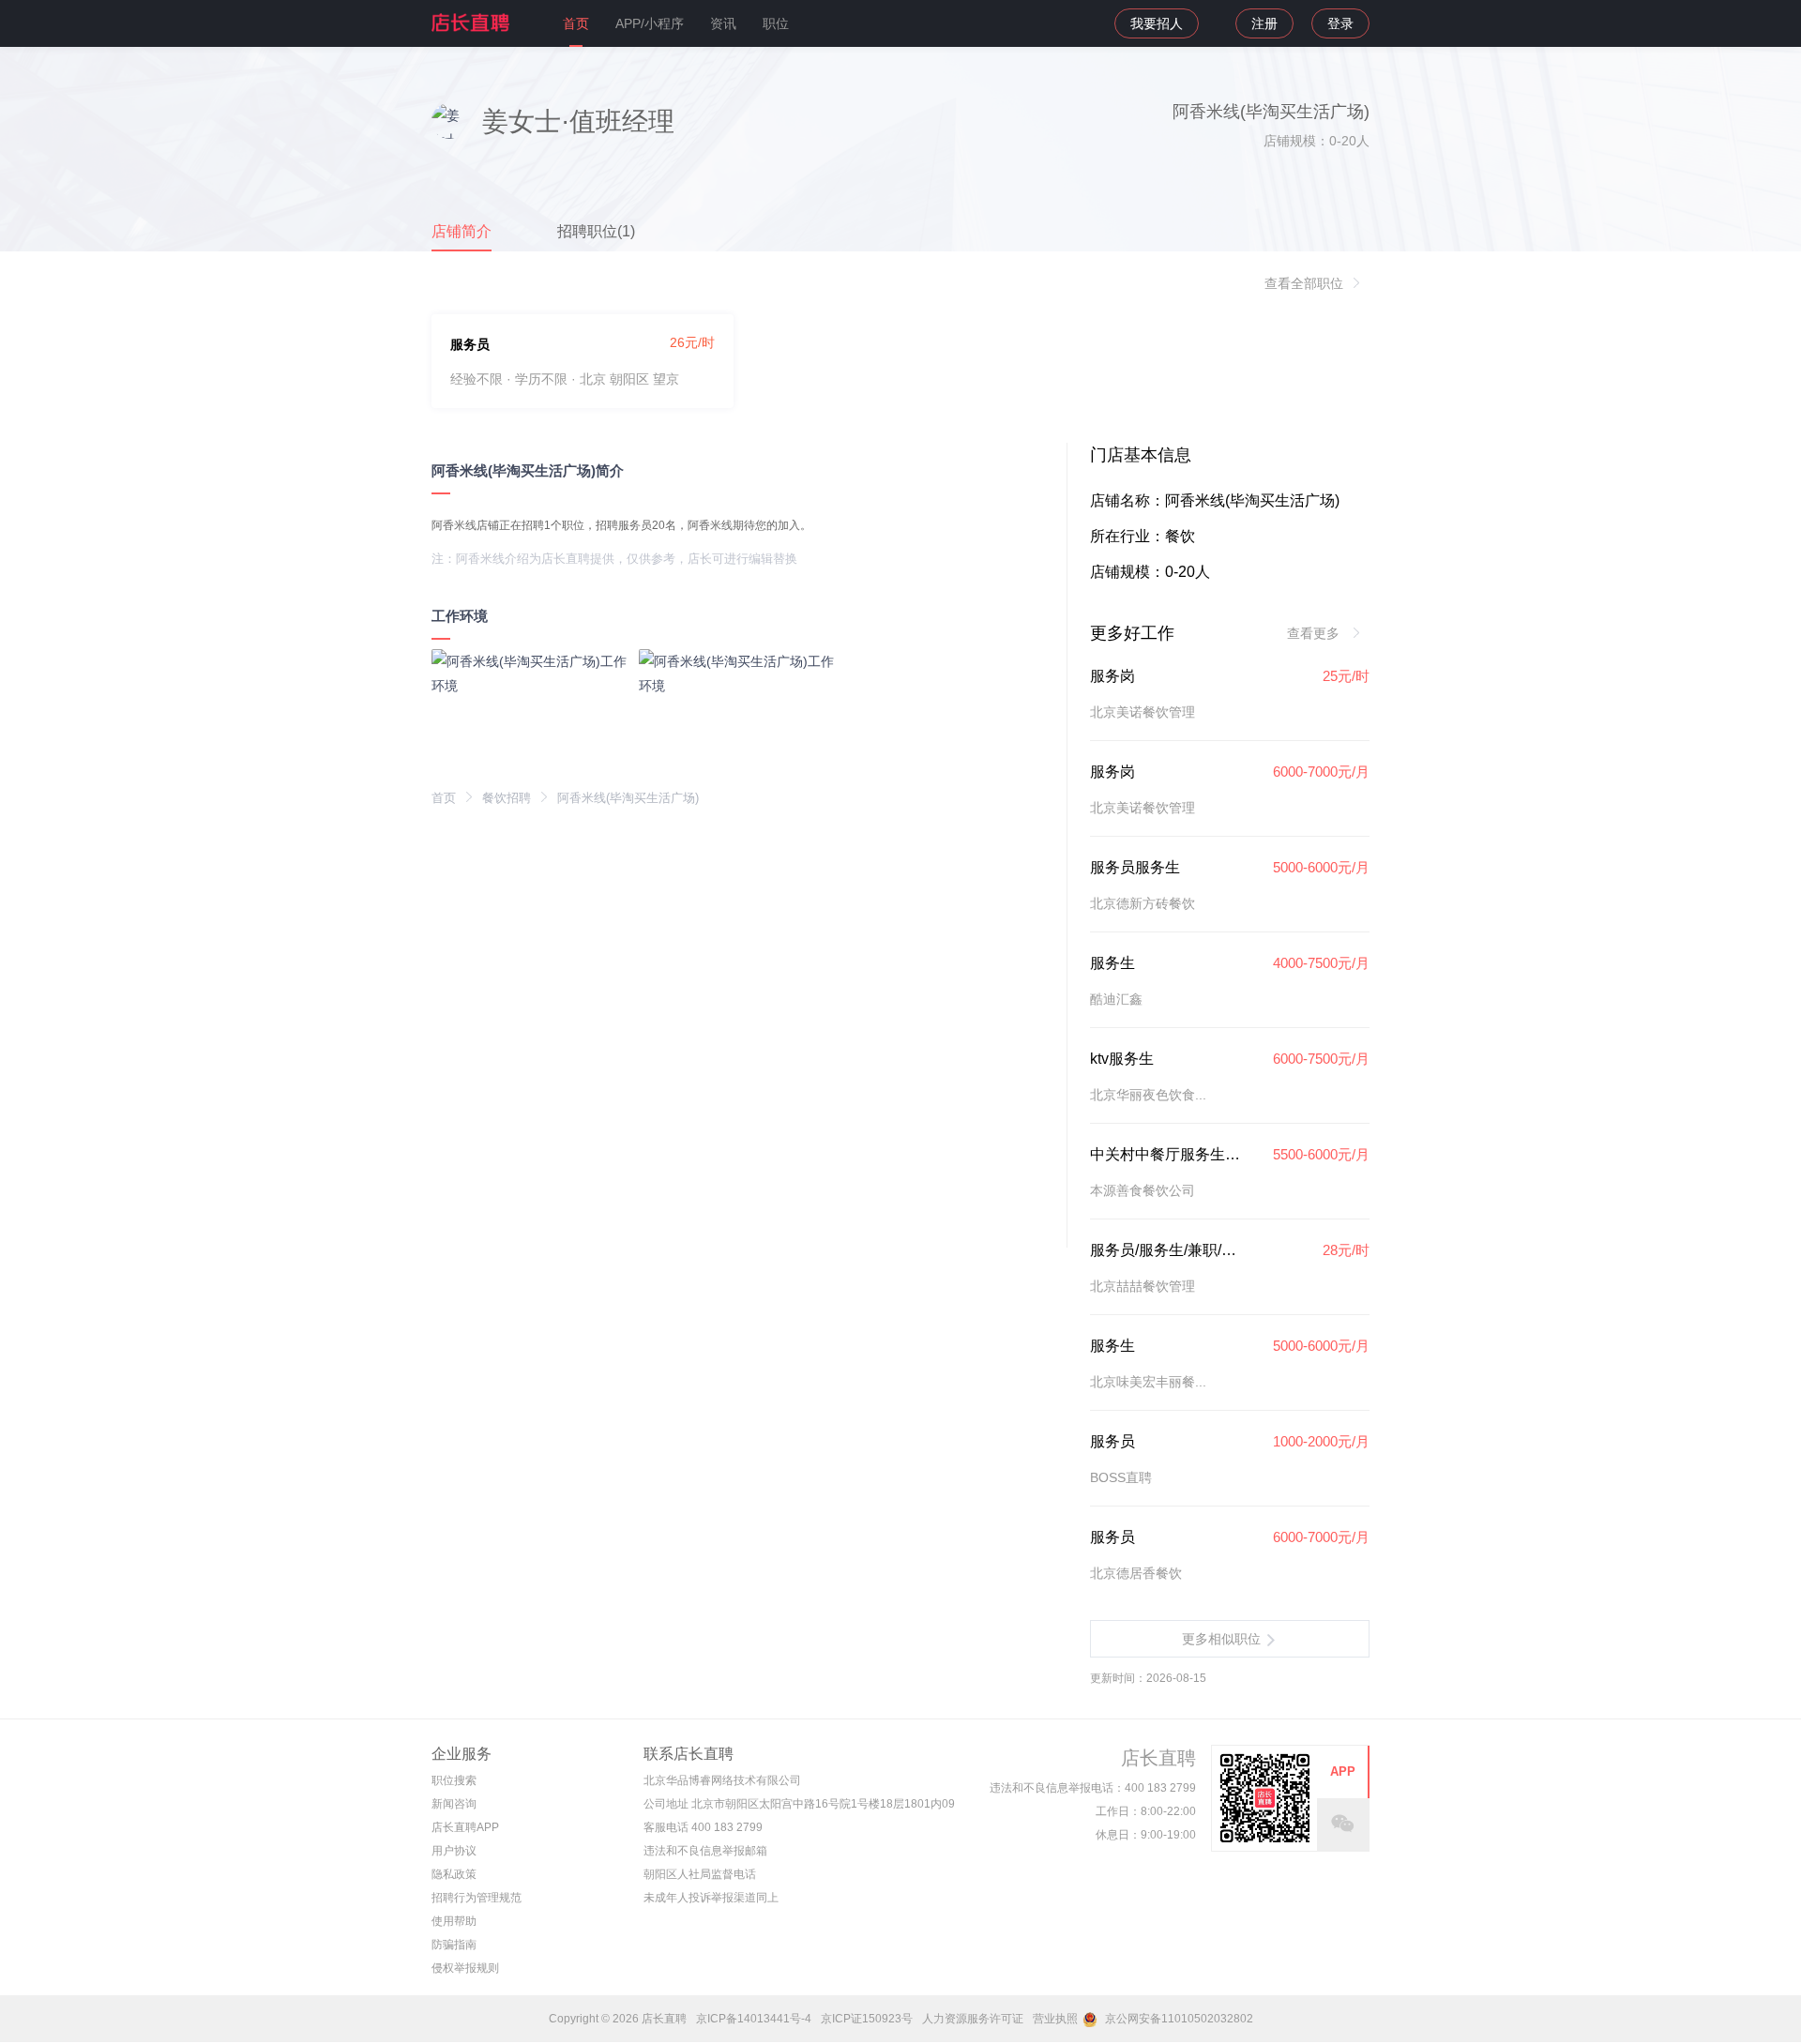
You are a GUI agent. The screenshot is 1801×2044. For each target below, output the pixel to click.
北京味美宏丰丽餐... (1148, 1382)
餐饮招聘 (507, 798)
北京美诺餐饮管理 (1143, 712)
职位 (776, 23)
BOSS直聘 (1121, 1477)
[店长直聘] (472, 23)
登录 (1340, 23)
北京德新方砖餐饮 (1143, 903)
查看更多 (1315, 633)
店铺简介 (462, 231)
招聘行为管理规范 (477, 1898)
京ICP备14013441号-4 (754, 2019)
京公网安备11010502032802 (1178, 2019)
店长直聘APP (465, 1827)
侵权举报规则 (465, 1968)
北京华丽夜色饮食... (1148, 1095)
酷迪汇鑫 (1116, 999)
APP (1343, 1771)
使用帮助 (454, 1921)
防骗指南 (454, 1945)
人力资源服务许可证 (973, 2019)
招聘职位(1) (596, 231)
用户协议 (454, 1851)
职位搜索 (454, 1780)
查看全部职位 (1304, 283)
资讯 (723, 23)
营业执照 (1055, 2019)
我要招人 (1157, 23)
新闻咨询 (454, 1804)
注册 (1264, 23)
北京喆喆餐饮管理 (1143, 1286)
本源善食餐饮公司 (1143, 1190)
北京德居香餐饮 (1136, 1573)
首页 (576, 23)
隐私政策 (454, 1874)
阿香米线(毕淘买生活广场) (628, 798)
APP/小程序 (650, 23)
